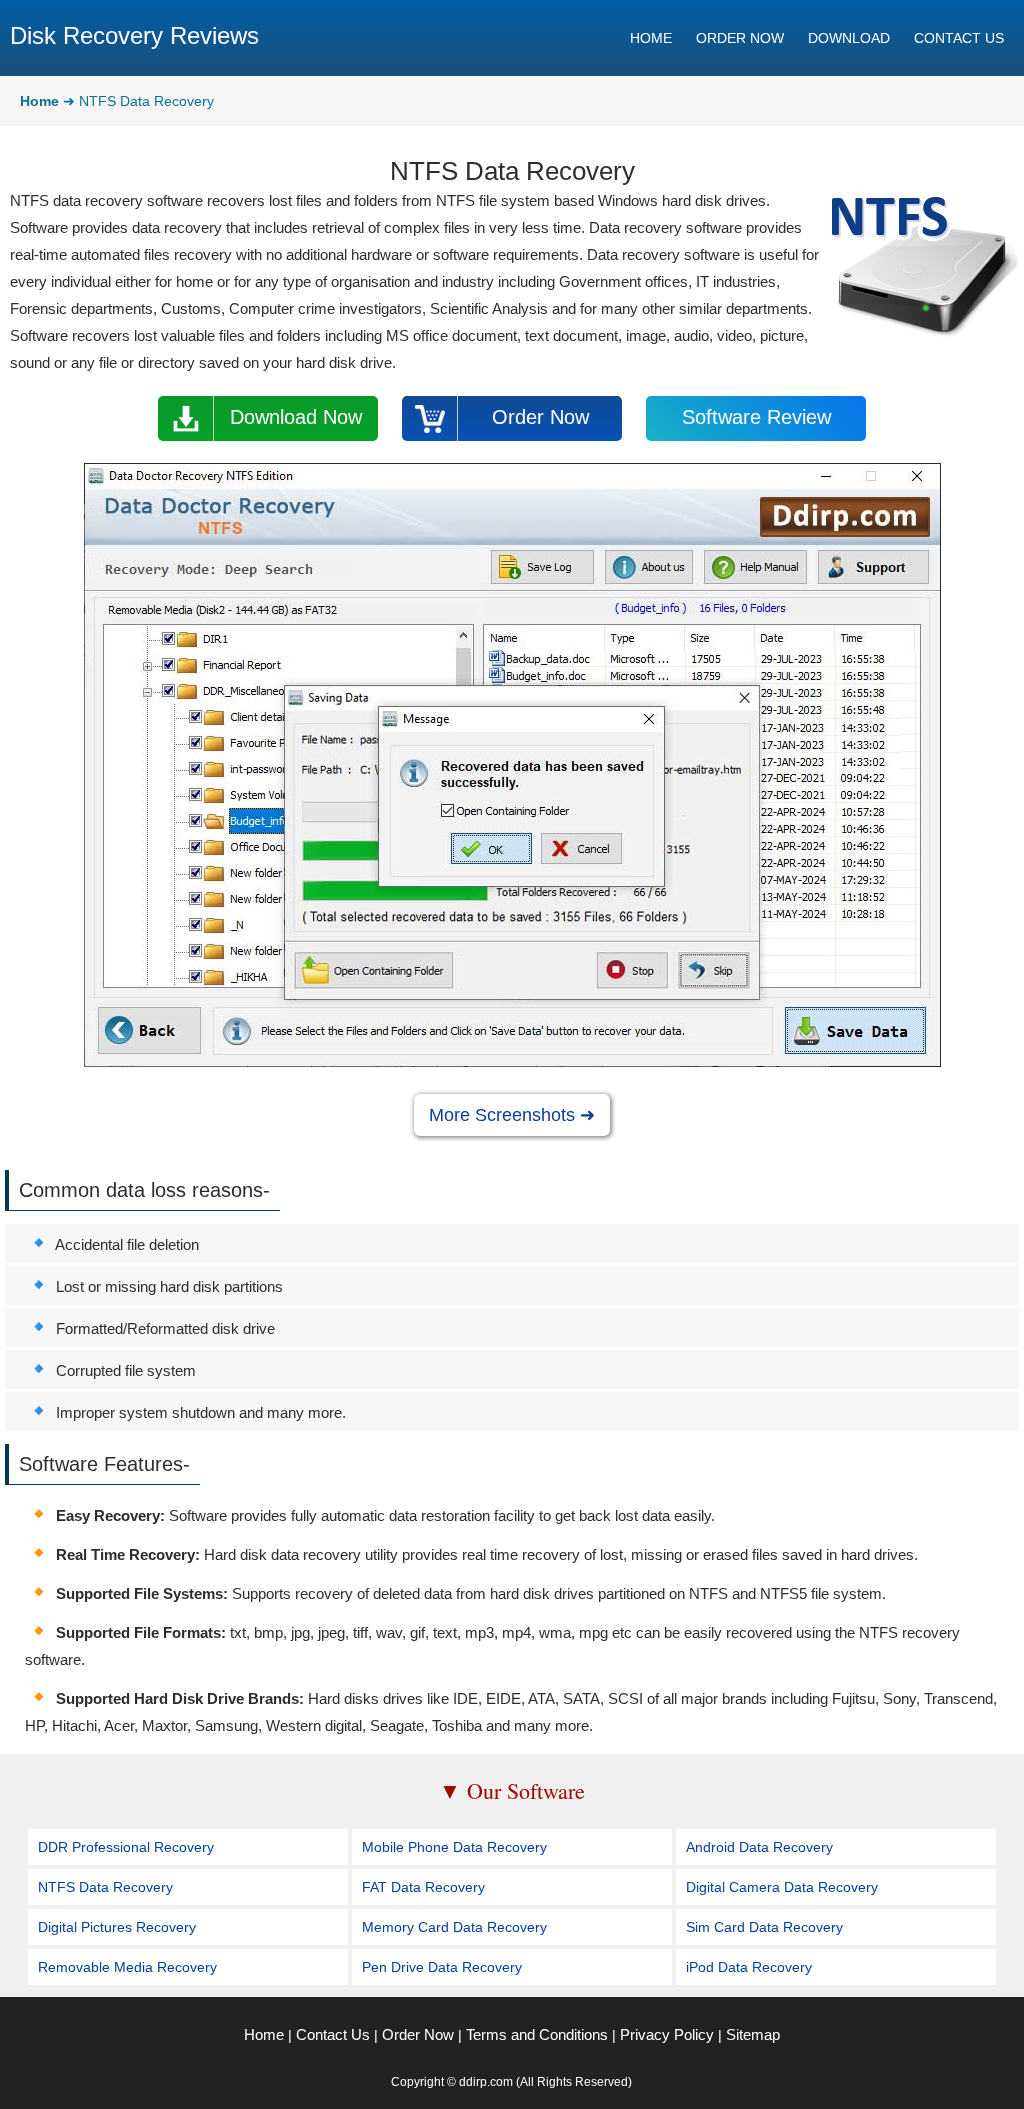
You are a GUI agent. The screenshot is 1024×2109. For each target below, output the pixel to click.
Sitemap (753, 2034)
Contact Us (333, 2034)
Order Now (540, 417)
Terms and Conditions (537, 2034)
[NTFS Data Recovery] (512, 1062)
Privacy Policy (667, 2034)
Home (264, 2034)
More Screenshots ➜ (512, 1115)
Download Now (296, 417)
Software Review (756, 417)
